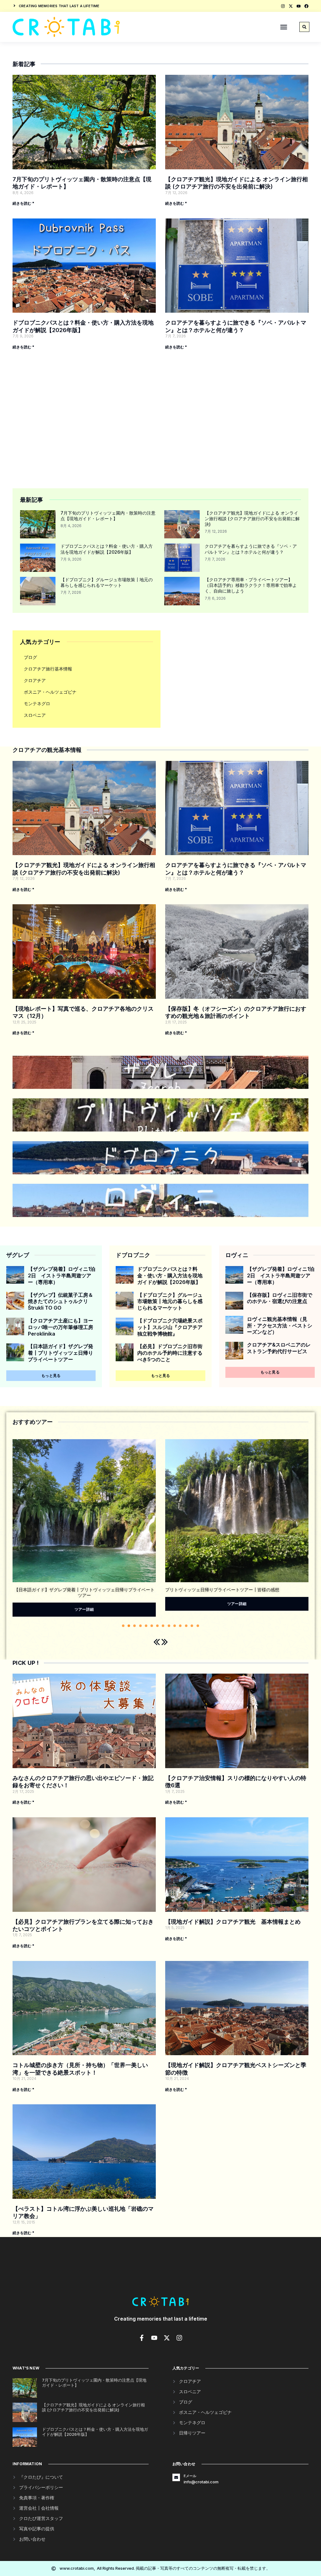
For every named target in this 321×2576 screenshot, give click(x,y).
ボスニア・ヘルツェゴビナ (50, 692)
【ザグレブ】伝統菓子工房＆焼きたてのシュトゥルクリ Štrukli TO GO (61, 1301)
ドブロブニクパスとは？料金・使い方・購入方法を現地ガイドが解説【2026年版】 (107, 549)
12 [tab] (186, 1626)
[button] (284, 27)
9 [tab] (169, 1626)
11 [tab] (180, 1626)
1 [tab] (123, 1626)
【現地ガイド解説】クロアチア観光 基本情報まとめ (233, 1922)
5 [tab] (146, 1626)
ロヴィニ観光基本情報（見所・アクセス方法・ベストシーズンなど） (280, 1326)
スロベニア (35, 715)
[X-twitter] (291, 6)
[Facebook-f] (142, 2338)
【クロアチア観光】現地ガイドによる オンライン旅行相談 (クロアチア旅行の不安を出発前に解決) (252, 518)
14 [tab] (198, 1626)
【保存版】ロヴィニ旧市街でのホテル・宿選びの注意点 (280, 1298)
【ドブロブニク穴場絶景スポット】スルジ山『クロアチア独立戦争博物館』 (170, 1327)
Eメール (190, 2476)
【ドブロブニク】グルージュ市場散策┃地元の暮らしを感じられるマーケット (107, 582)
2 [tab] (129, 1626)
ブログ (30, 657)
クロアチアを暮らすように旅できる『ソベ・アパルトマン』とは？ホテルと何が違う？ (251, 549)
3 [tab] (134, 1626)
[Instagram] (283, 6)
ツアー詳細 (84, 1604)
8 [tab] (163, 1626)
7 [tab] (157, 1626)
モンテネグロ (37, 703)
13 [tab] (192, 1626)
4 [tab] (140, 1626)
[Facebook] (306, 6)
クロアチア (35, 680)
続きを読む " (23, 203)
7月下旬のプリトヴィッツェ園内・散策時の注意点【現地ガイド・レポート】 (108, 516)
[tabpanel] (84, 1527)
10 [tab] (175, 1626)
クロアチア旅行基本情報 (48, 669)
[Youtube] (299, 6)
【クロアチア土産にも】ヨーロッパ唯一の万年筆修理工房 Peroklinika (61, 1327)
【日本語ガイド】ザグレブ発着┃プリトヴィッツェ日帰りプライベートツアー (61, 1353)
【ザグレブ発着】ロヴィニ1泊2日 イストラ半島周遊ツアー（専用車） (62, 1275)
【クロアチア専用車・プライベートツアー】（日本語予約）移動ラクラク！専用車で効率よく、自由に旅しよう (251, 585)
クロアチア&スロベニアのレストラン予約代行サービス (279, 1348)
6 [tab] (152, 1626)
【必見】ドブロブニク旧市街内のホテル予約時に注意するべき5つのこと (170, 1353)
